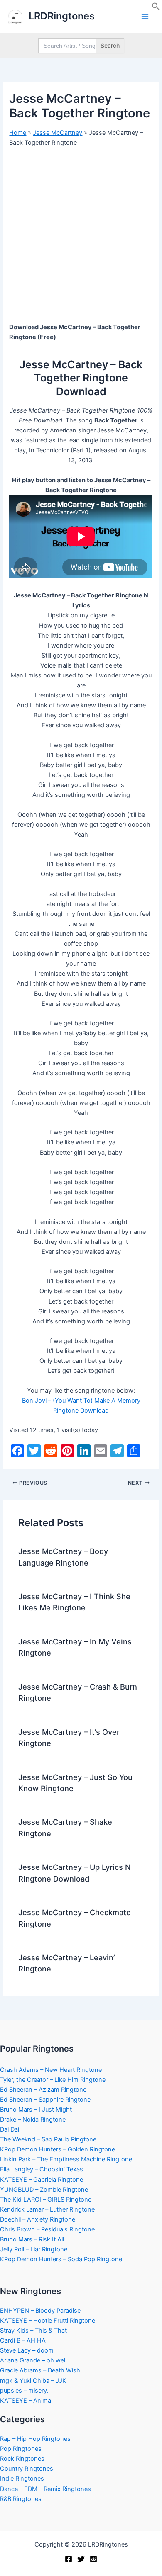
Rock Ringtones (22, 2459)
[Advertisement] (81, 238)
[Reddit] (93, 2559)
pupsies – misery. (24, 2391)
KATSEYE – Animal (26, 2401)
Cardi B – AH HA (23, 2340)
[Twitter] (81, 2559)
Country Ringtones (27, 2469)
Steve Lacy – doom (27, 2350)
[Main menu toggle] (145, 17)
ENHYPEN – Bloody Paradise (40, 2311)
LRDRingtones (62, 16)
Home (18, 133)
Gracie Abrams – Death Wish (40, 2370)
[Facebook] (69, 2559)
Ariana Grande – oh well (33, 2360)
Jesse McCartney (58, 133)
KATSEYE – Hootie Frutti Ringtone (48, 2321)
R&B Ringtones (21, 2499)
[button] (156, 8)
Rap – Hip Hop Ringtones (35, 2439)
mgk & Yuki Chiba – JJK (33, 2381)
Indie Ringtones (22, 2479)
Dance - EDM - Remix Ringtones (45, 2489)
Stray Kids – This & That (33, 2331)
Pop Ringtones (21, 2449)
